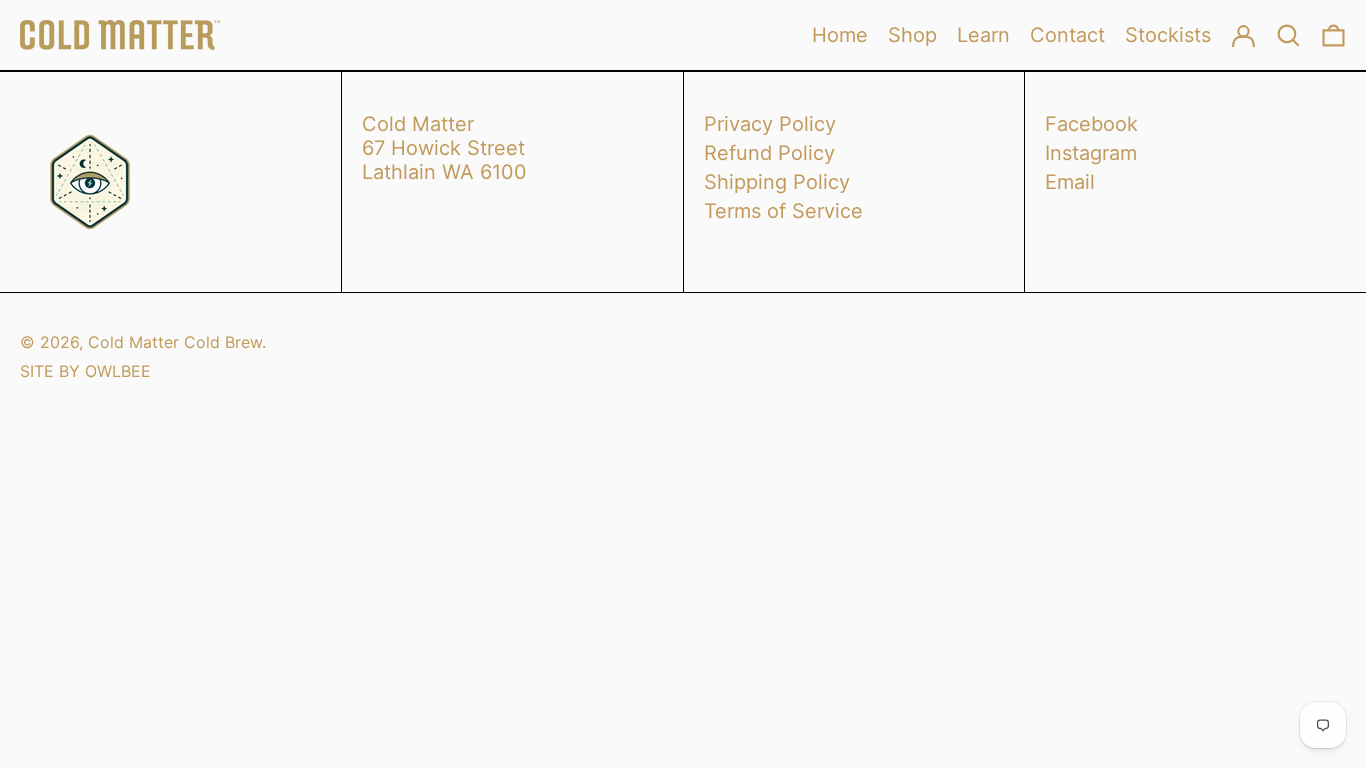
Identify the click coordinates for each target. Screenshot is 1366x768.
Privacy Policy (770, 124)
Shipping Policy (777, 182)
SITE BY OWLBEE (85, 371)
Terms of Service (783, 211)
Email (1070, 182)
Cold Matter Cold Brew (175, 342)
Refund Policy (769, 153)
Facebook (1091, 124)
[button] (1333, 35)
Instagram (1091, 153)
